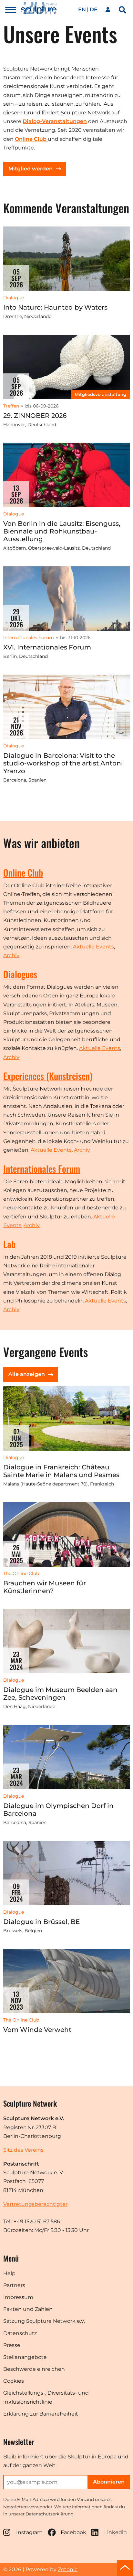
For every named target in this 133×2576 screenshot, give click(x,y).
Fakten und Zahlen (28, 2309)
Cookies (14, 2381)
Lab (9, 1244)
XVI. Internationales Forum (47, 647)
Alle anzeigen (27, 1374)
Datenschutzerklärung (50, 2514)
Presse (12, 2345)
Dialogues (20, 974)
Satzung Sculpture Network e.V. (44, 2321)
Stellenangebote (25, 2357)
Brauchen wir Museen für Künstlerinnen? (45, 1587)
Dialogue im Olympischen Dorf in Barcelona (58, 1810)
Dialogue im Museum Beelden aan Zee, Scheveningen (60, 1694)
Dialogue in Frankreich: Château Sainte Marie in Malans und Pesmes (61, 1471)
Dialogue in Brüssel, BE (41, 1922)
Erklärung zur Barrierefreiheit (41, 2414)
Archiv (11, 955)
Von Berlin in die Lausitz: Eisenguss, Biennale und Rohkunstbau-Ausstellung (62, 531)
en (82, 10)
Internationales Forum (42, 1169)
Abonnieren (109, 2482)
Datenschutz (20, 2333)
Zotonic (68, 2569)
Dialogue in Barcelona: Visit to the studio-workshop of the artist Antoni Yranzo (63, 763)
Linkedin (116, 2532)
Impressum (18, 2297)
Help (9, 2273)
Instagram (29, 2532)
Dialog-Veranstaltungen (55, 121)
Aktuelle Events (93, 947)
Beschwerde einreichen (34, 2369)
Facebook (73, 2532)
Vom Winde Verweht (37, 2030)
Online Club (23, 873)
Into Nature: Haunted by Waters (55, 307)
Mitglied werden (31, 169)
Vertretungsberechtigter (35, 2204)
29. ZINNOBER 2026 (35, 416)
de (94, 10)
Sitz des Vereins (23, 2150)
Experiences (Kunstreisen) (48, 1076)
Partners (14, 2285)
